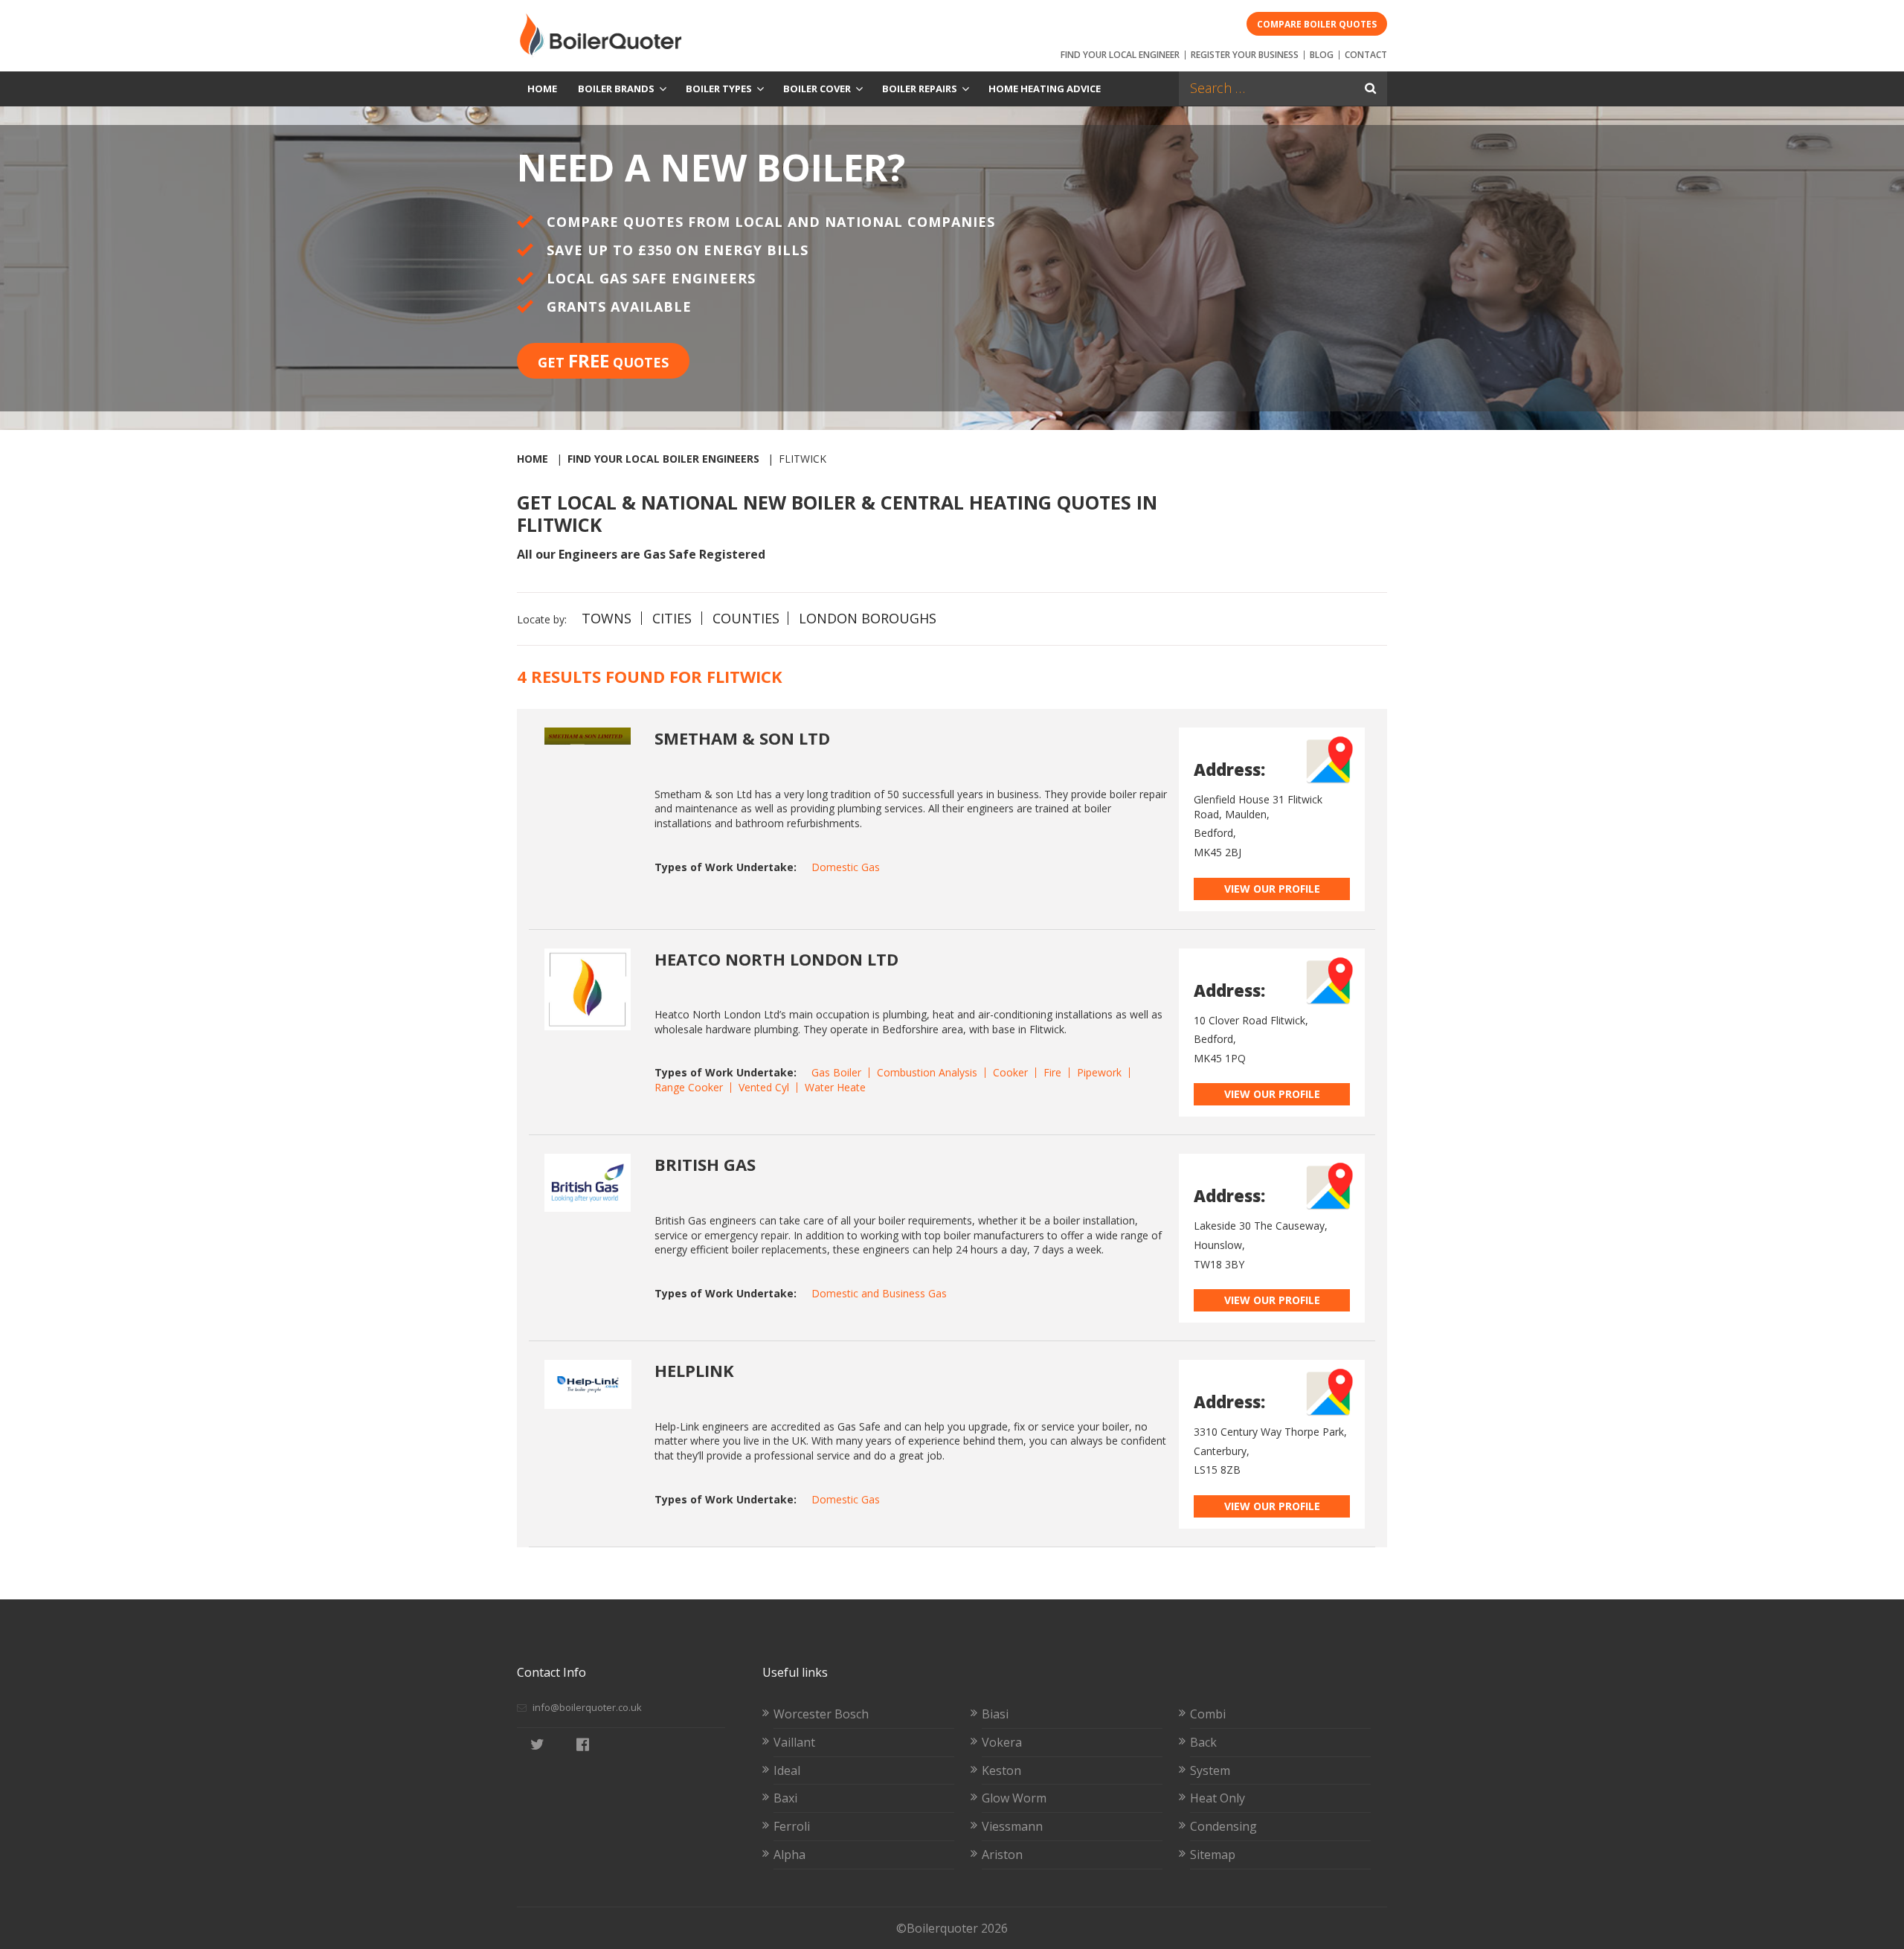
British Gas (705, 1164)
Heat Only (1218, 1798)
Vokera (1002, 1742)
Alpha (789, 1855)
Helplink (694, 1370)
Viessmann (1012, 1826)
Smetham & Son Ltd (742, 738)
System (1210, 1770)
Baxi (785, 1798)
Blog (1322, 55)
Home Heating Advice (1045, 89)
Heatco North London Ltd (776, 959)
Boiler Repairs (920, 89)
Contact (1366, 55)
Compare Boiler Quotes (1317, 24)
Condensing (1223, 1826)
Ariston (1002, 1855)
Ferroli (792, 1826)
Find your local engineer (1120, 55)
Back (1203, 1742)
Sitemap (1213, 1855)
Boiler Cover (817, 89)
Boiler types (719, 89)
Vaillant (794, 1742)
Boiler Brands (616, 89)
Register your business (1245, 55)
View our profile (1272, 889)
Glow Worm (1014, 1798)
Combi (1208, 1714)
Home (542, 89)
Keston (1001, 1770)
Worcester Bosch (821, 1714)
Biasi (995, 1714)
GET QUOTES (603, 360)
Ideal (787, 1770)
